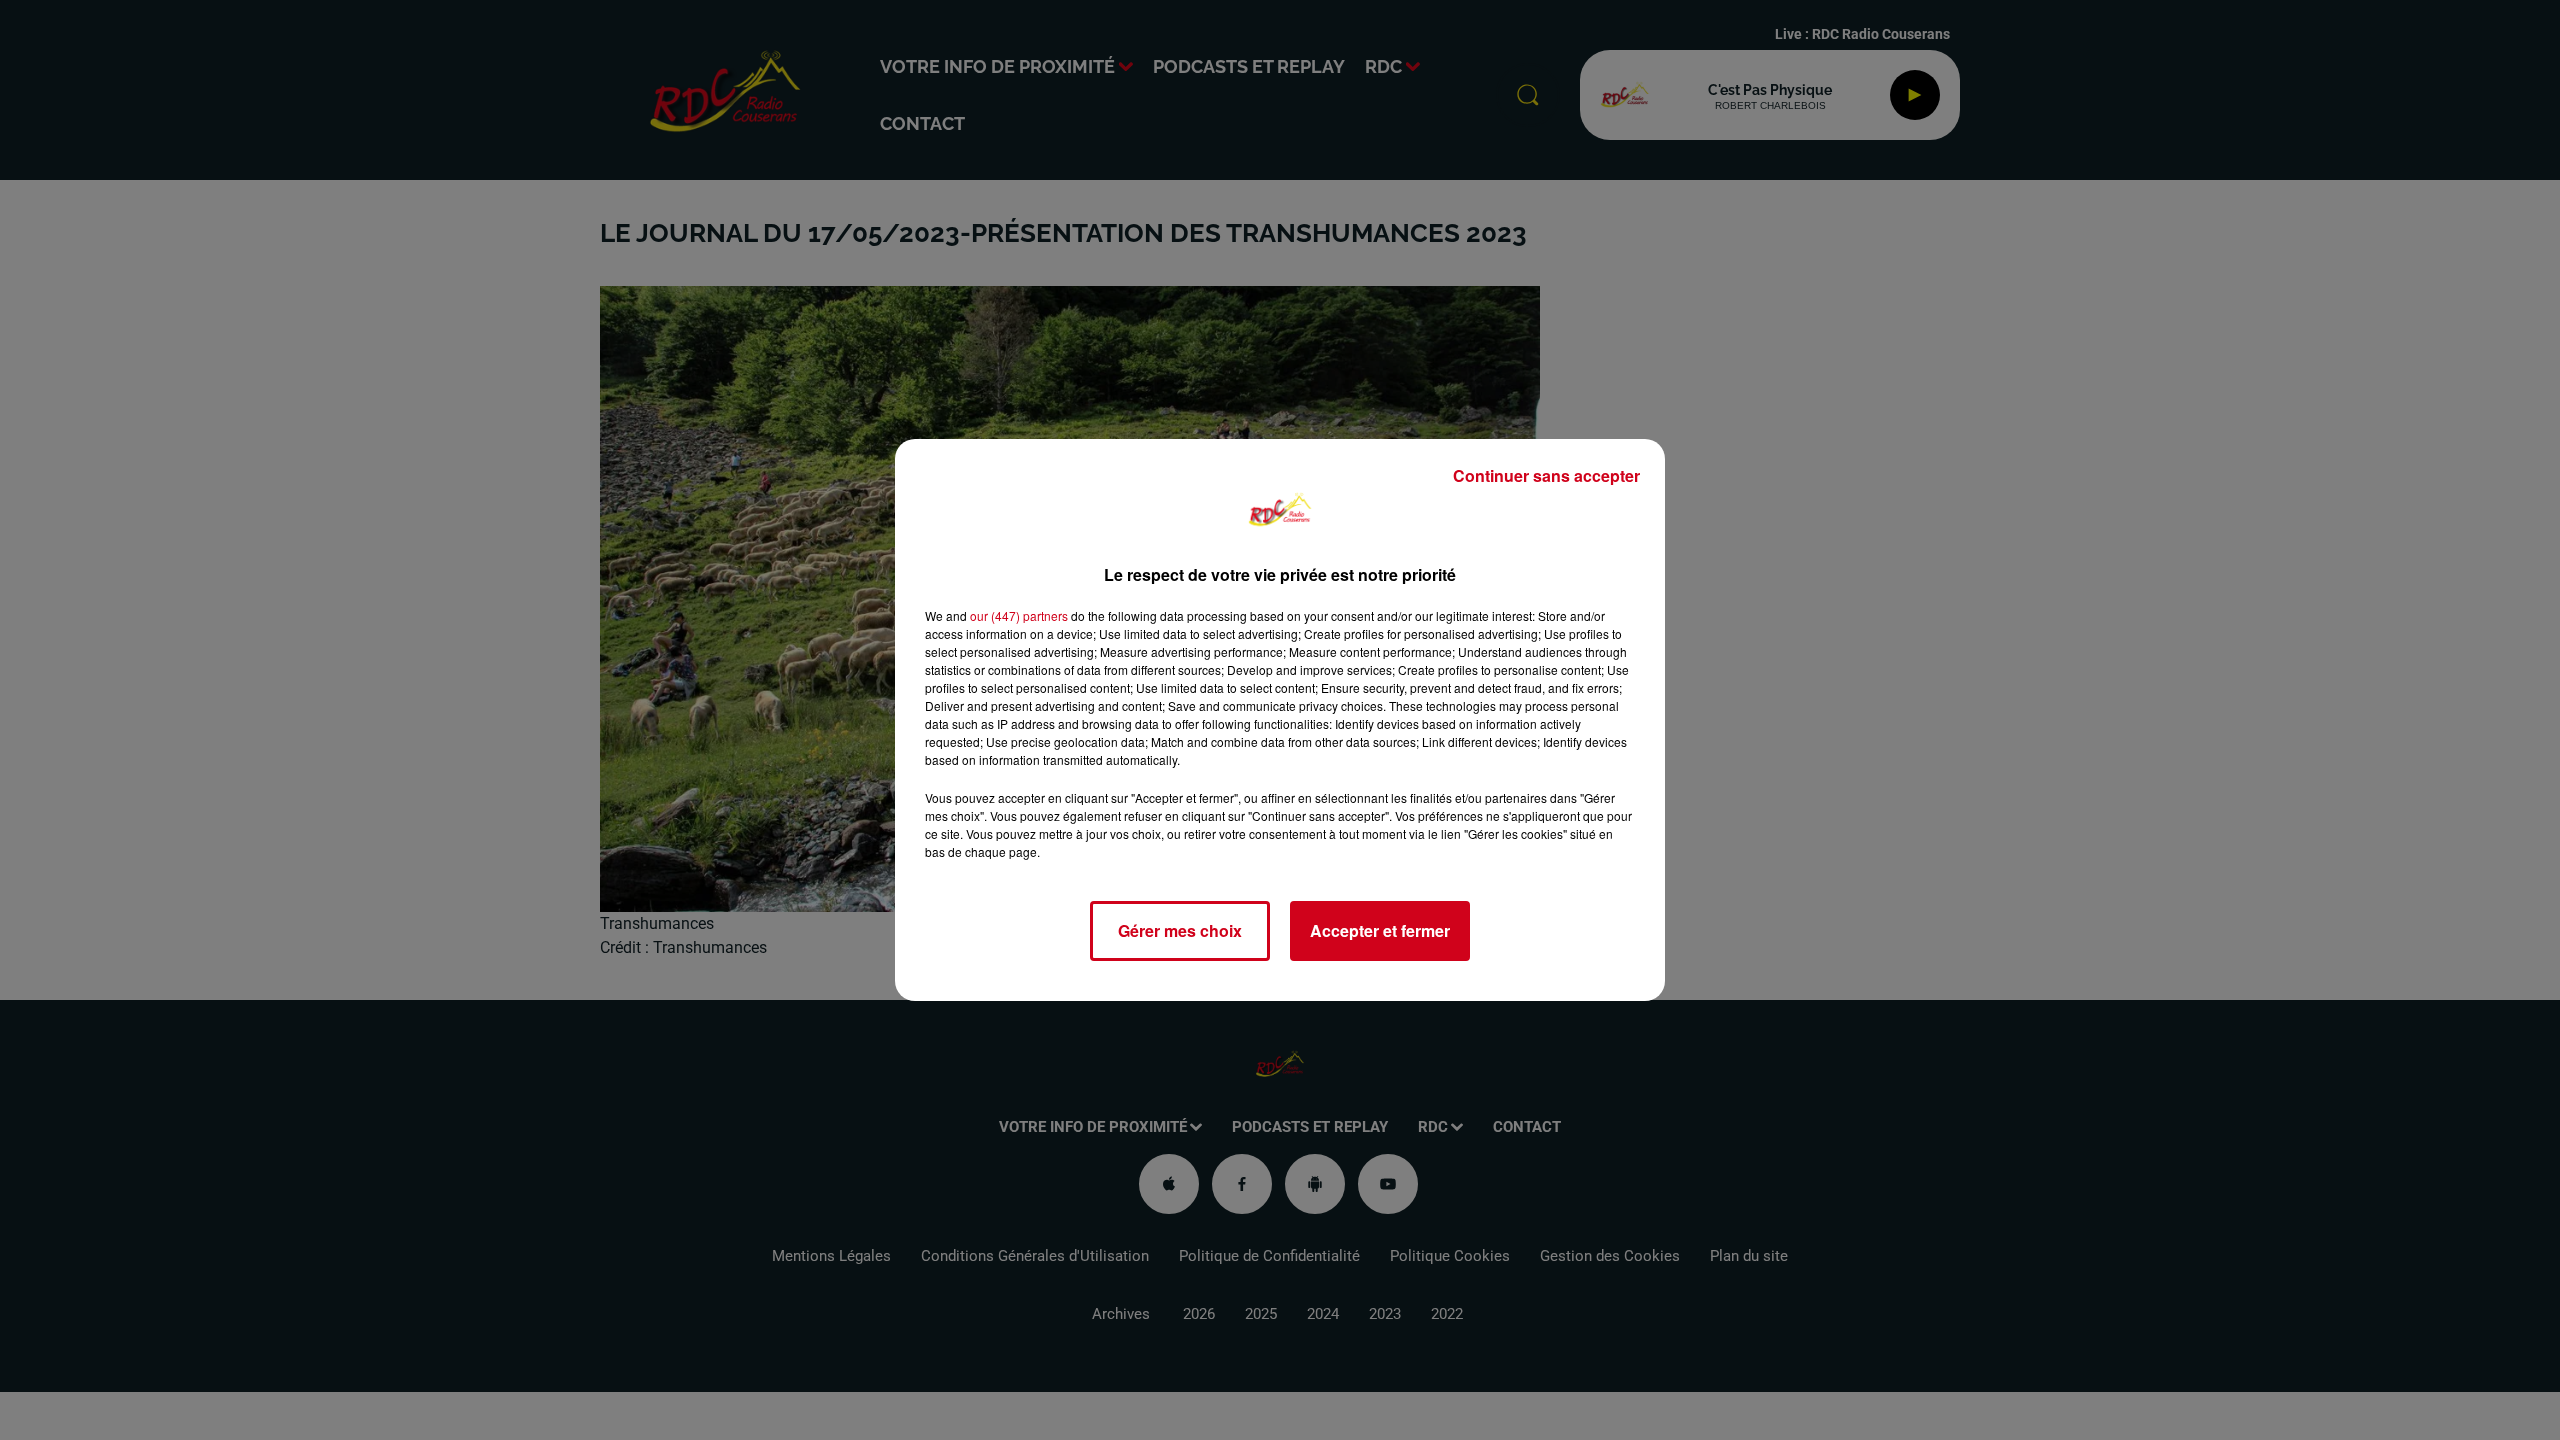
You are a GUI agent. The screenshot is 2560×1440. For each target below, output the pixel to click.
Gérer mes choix (1180, 930)
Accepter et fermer (1380, 930)
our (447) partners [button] (1019, 615)
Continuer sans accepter (1546, 475)
